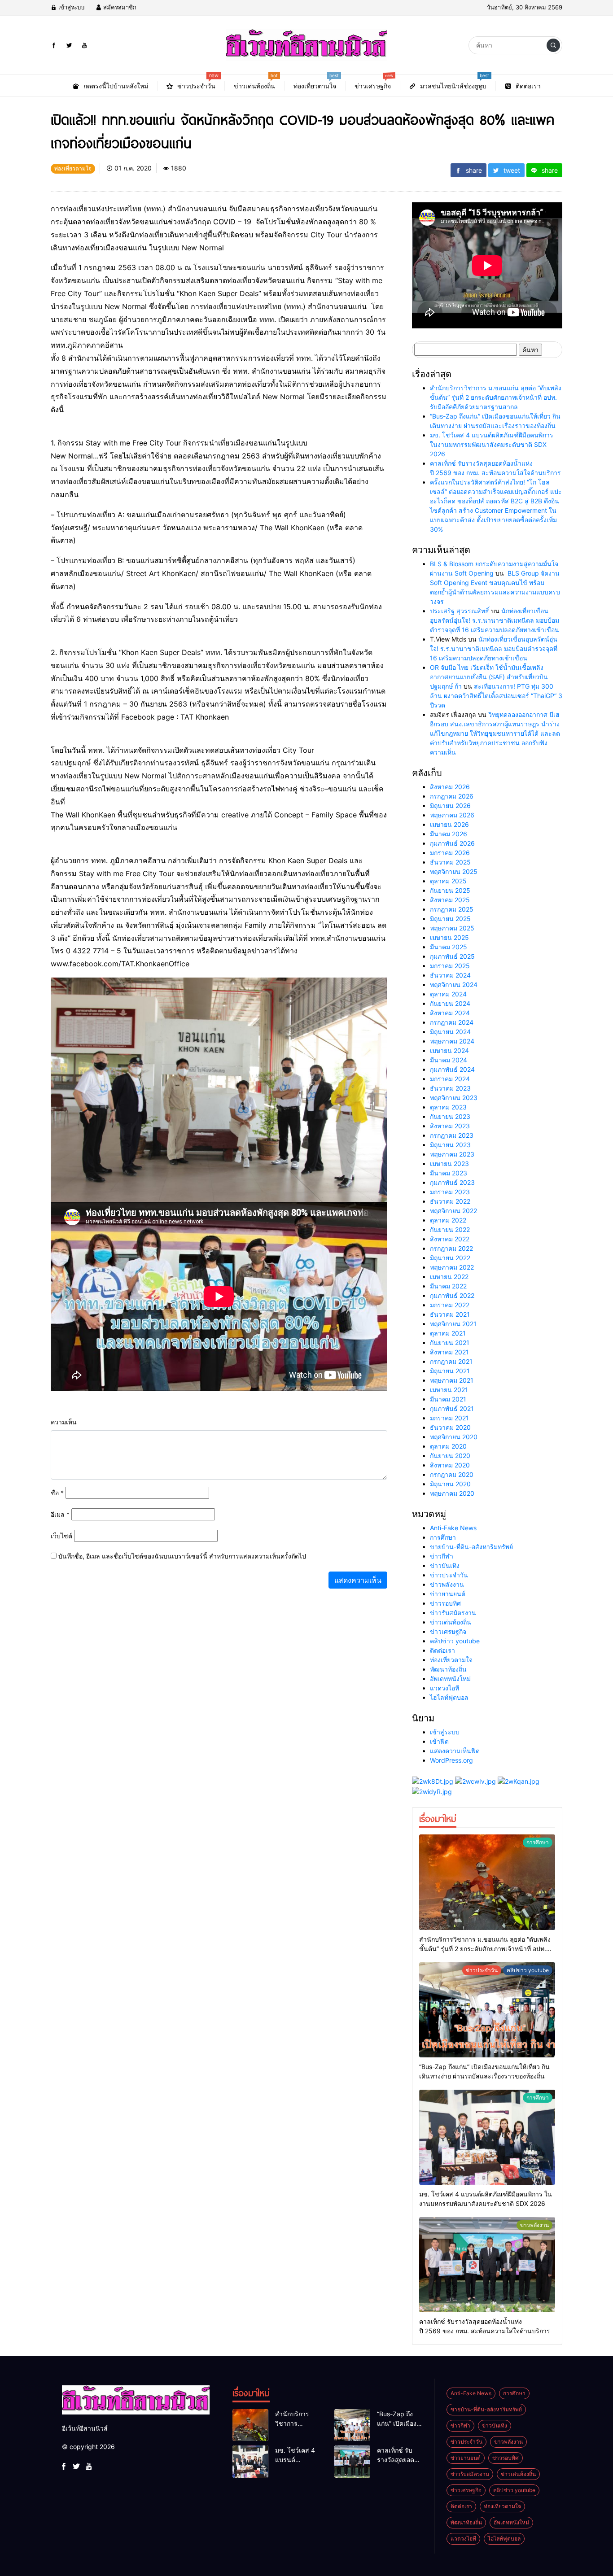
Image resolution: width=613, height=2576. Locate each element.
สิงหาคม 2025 (450, 900)
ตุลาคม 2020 (448, 1446)
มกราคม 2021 (449, 1418)
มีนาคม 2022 (448, 1286)
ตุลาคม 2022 (448, 1220)
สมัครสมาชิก (119, 7)
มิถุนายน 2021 (450, 1371)
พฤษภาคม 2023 (452, 1154)
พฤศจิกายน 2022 (453, 1211)
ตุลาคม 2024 (448, 994)
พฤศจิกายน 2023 (454, 1098)
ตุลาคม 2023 (448, 1107)
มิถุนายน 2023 (450, 1145)
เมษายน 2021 (449, 1390)
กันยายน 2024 (450, 1003)
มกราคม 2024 (450, 1079)
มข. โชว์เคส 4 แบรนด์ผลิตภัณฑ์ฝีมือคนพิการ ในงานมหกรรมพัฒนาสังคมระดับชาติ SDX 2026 (492, 444)
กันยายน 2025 (450, 890)
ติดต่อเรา (442, 1650)
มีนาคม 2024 (449, 1060)
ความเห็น (64, 1422)
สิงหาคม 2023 (450, 1126)
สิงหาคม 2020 (450, 1465)
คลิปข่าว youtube (455, 1641)
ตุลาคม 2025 (448, 881)
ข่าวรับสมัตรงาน (453, 1613)
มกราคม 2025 (450, 966)
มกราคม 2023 (450, 1192)
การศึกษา (443, 1537)
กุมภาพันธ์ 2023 (452, 1182)
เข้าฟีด (439, 1741)
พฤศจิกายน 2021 (453, 1324)
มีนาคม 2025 (449, 947)
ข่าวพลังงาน (447, 1584)
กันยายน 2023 (450, 1116)
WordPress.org (451, 1760)
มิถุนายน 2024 (450, 1032)
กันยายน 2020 (450, 1456)
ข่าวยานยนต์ (448, 1594)
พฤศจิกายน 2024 (454, 985)
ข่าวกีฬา (442, 1556)
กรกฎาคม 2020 (452, 1474)
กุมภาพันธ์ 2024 (452, 1069)
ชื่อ (57, 1493)
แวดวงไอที (444, 1688)
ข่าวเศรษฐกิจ (448, 1631)
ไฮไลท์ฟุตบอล (449, 1697)
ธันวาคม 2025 (450, 862)
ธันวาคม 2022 (450, 1201)
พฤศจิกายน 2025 (454, 871)
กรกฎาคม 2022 (451, 1248)
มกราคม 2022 (450, 1305)
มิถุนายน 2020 (450, 1484)
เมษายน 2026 (449, 824)
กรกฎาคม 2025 (452, 909)
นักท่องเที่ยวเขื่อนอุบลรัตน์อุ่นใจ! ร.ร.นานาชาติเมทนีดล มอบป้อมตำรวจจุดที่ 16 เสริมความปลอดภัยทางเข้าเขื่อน (495, 620)
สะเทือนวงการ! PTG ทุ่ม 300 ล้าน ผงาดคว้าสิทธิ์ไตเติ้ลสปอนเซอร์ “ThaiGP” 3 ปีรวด (496, 696)
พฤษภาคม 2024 (452, 1041)
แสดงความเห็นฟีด (455, 1751)
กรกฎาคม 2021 (451, 1361)
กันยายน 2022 (450, 1229)
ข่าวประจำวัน (449, 1575)
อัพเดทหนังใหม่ (450, 1679)
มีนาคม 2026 (449, 834)
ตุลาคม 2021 (448, 1333)
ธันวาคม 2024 (450, 975)
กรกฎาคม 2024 (452, 1022)
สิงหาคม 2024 (450, 1013)
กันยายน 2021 (450, 1343)
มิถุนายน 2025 (450, 919)
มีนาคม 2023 (449, 1173)
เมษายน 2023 (449, 1164)
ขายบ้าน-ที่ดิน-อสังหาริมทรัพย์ (471, 1547)
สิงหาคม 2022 (450, 1239)
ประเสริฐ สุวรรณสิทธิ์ (460, 611)
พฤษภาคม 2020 (452, 1493)
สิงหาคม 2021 (449, 1352)
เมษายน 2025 (449, 937)
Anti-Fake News (453, 1528)
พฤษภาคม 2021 (452, 1380)
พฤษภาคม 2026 (452, 815)
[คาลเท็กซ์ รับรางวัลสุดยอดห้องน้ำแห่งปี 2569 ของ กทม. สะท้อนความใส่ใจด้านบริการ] (487, 2265)
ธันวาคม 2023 (450, 1088)
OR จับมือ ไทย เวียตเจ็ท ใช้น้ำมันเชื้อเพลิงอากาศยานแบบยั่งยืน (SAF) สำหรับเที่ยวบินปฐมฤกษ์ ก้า (489, 677)
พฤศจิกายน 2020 (454, 1437)
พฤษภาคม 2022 (452, 1267)
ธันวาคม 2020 (450, 1427)
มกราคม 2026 (450, 853)
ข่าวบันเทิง (445, 1565)
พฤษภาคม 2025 (452, 928)
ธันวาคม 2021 (450, 1314)
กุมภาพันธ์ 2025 (452, 956)
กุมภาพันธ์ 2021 (452, 1408)
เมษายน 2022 (449, 1277)
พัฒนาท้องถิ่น (448, 1669)
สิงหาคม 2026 (450, 787)
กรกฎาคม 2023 (452, 1135)
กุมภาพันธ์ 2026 (452, 843)
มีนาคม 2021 (448, 1399)
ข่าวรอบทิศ (445, 1603)
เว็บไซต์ (61, 1536)
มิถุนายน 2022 (450, 1258)
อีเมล (60, 1514)
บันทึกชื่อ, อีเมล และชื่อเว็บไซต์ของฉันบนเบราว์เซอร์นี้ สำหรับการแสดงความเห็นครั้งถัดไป (182, 1556)
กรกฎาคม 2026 (452, 796)
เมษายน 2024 (449, 1050)
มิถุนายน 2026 (450, 806)
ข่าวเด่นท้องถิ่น (451, 1622)
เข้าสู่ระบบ (70, 7)
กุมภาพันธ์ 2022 (452, 1295)
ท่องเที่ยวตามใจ (451, 1660)
